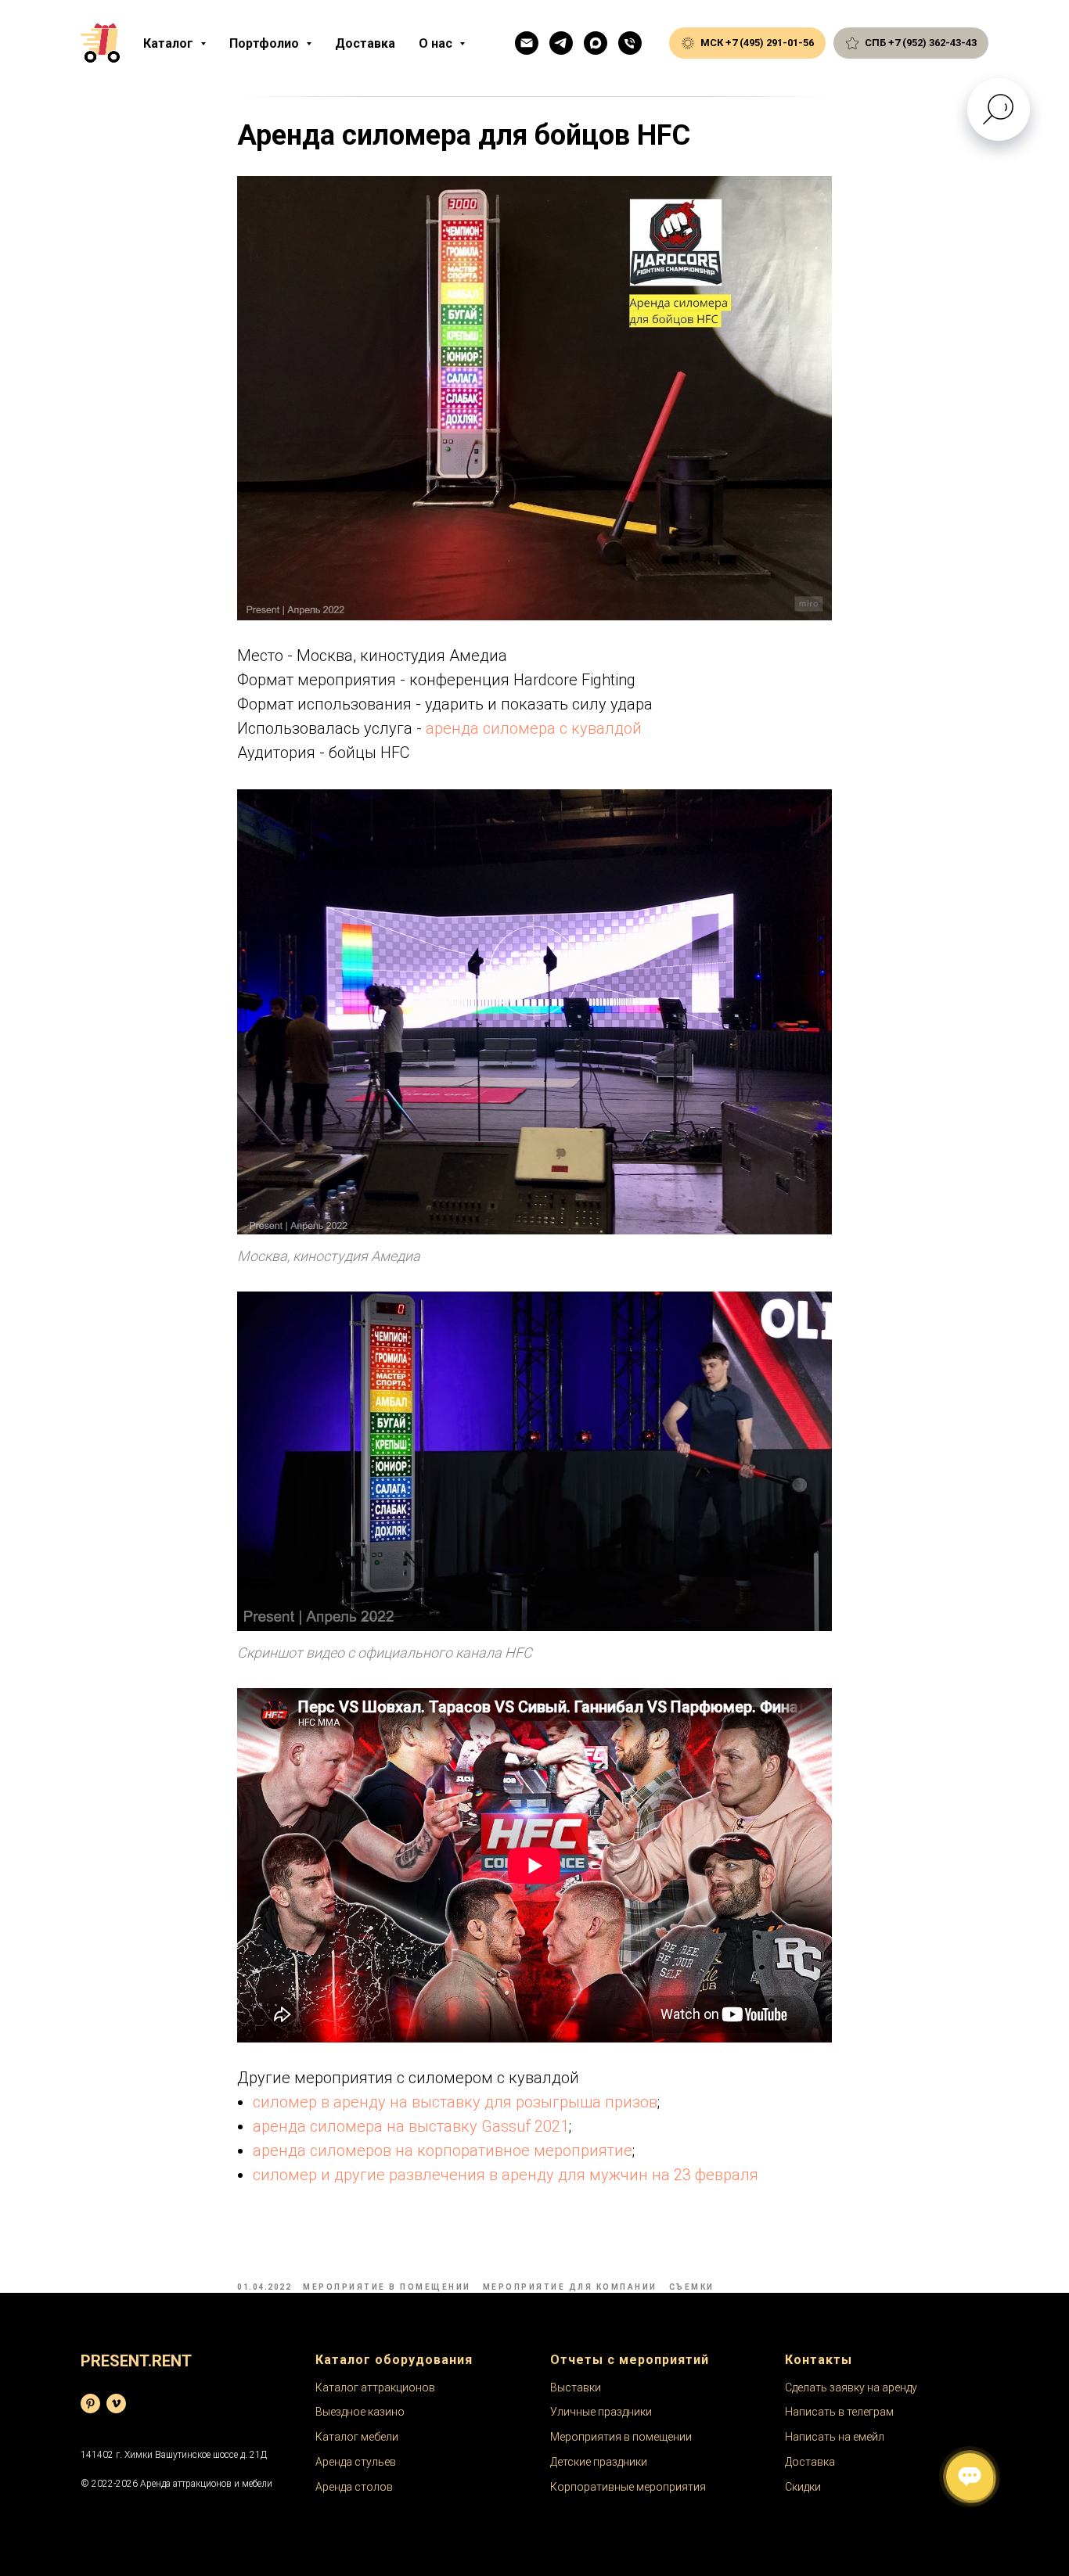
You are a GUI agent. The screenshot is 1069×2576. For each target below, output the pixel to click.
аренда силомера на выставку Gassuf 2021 (411, 2126)
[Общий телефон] (630, 43)
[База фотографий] (90, 2404)
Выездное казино (360, 2412)
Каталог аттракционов (375, 2387)
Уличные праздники (601, 2412)
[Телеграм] (561, 43)
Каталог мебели (357, 2437)
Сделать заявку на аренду (851, 2387)
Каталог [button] (170, 43)
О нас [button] (437, 43)
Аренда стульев (356, 2462)
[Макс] (596, 43)
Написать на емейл (835, 2437)
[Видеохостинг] (116, 2404)
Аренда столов (354, 2487)
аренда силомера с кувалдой (534, 728)
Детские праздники (599, 2462)
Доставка (365, 43)
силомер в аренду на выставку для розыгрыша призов (455, 2102)
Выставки (576, 2387)
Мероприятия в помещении (621, 2437)
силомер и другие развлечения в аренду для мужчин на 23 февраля (506, 2175)
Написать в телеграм (839, 2412)
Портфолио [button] (266, 43)
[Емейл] (527, 43)
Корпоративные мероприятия (628, 2487)
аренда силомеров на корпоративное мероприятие (443, 2150)
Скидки (803, 2487)
